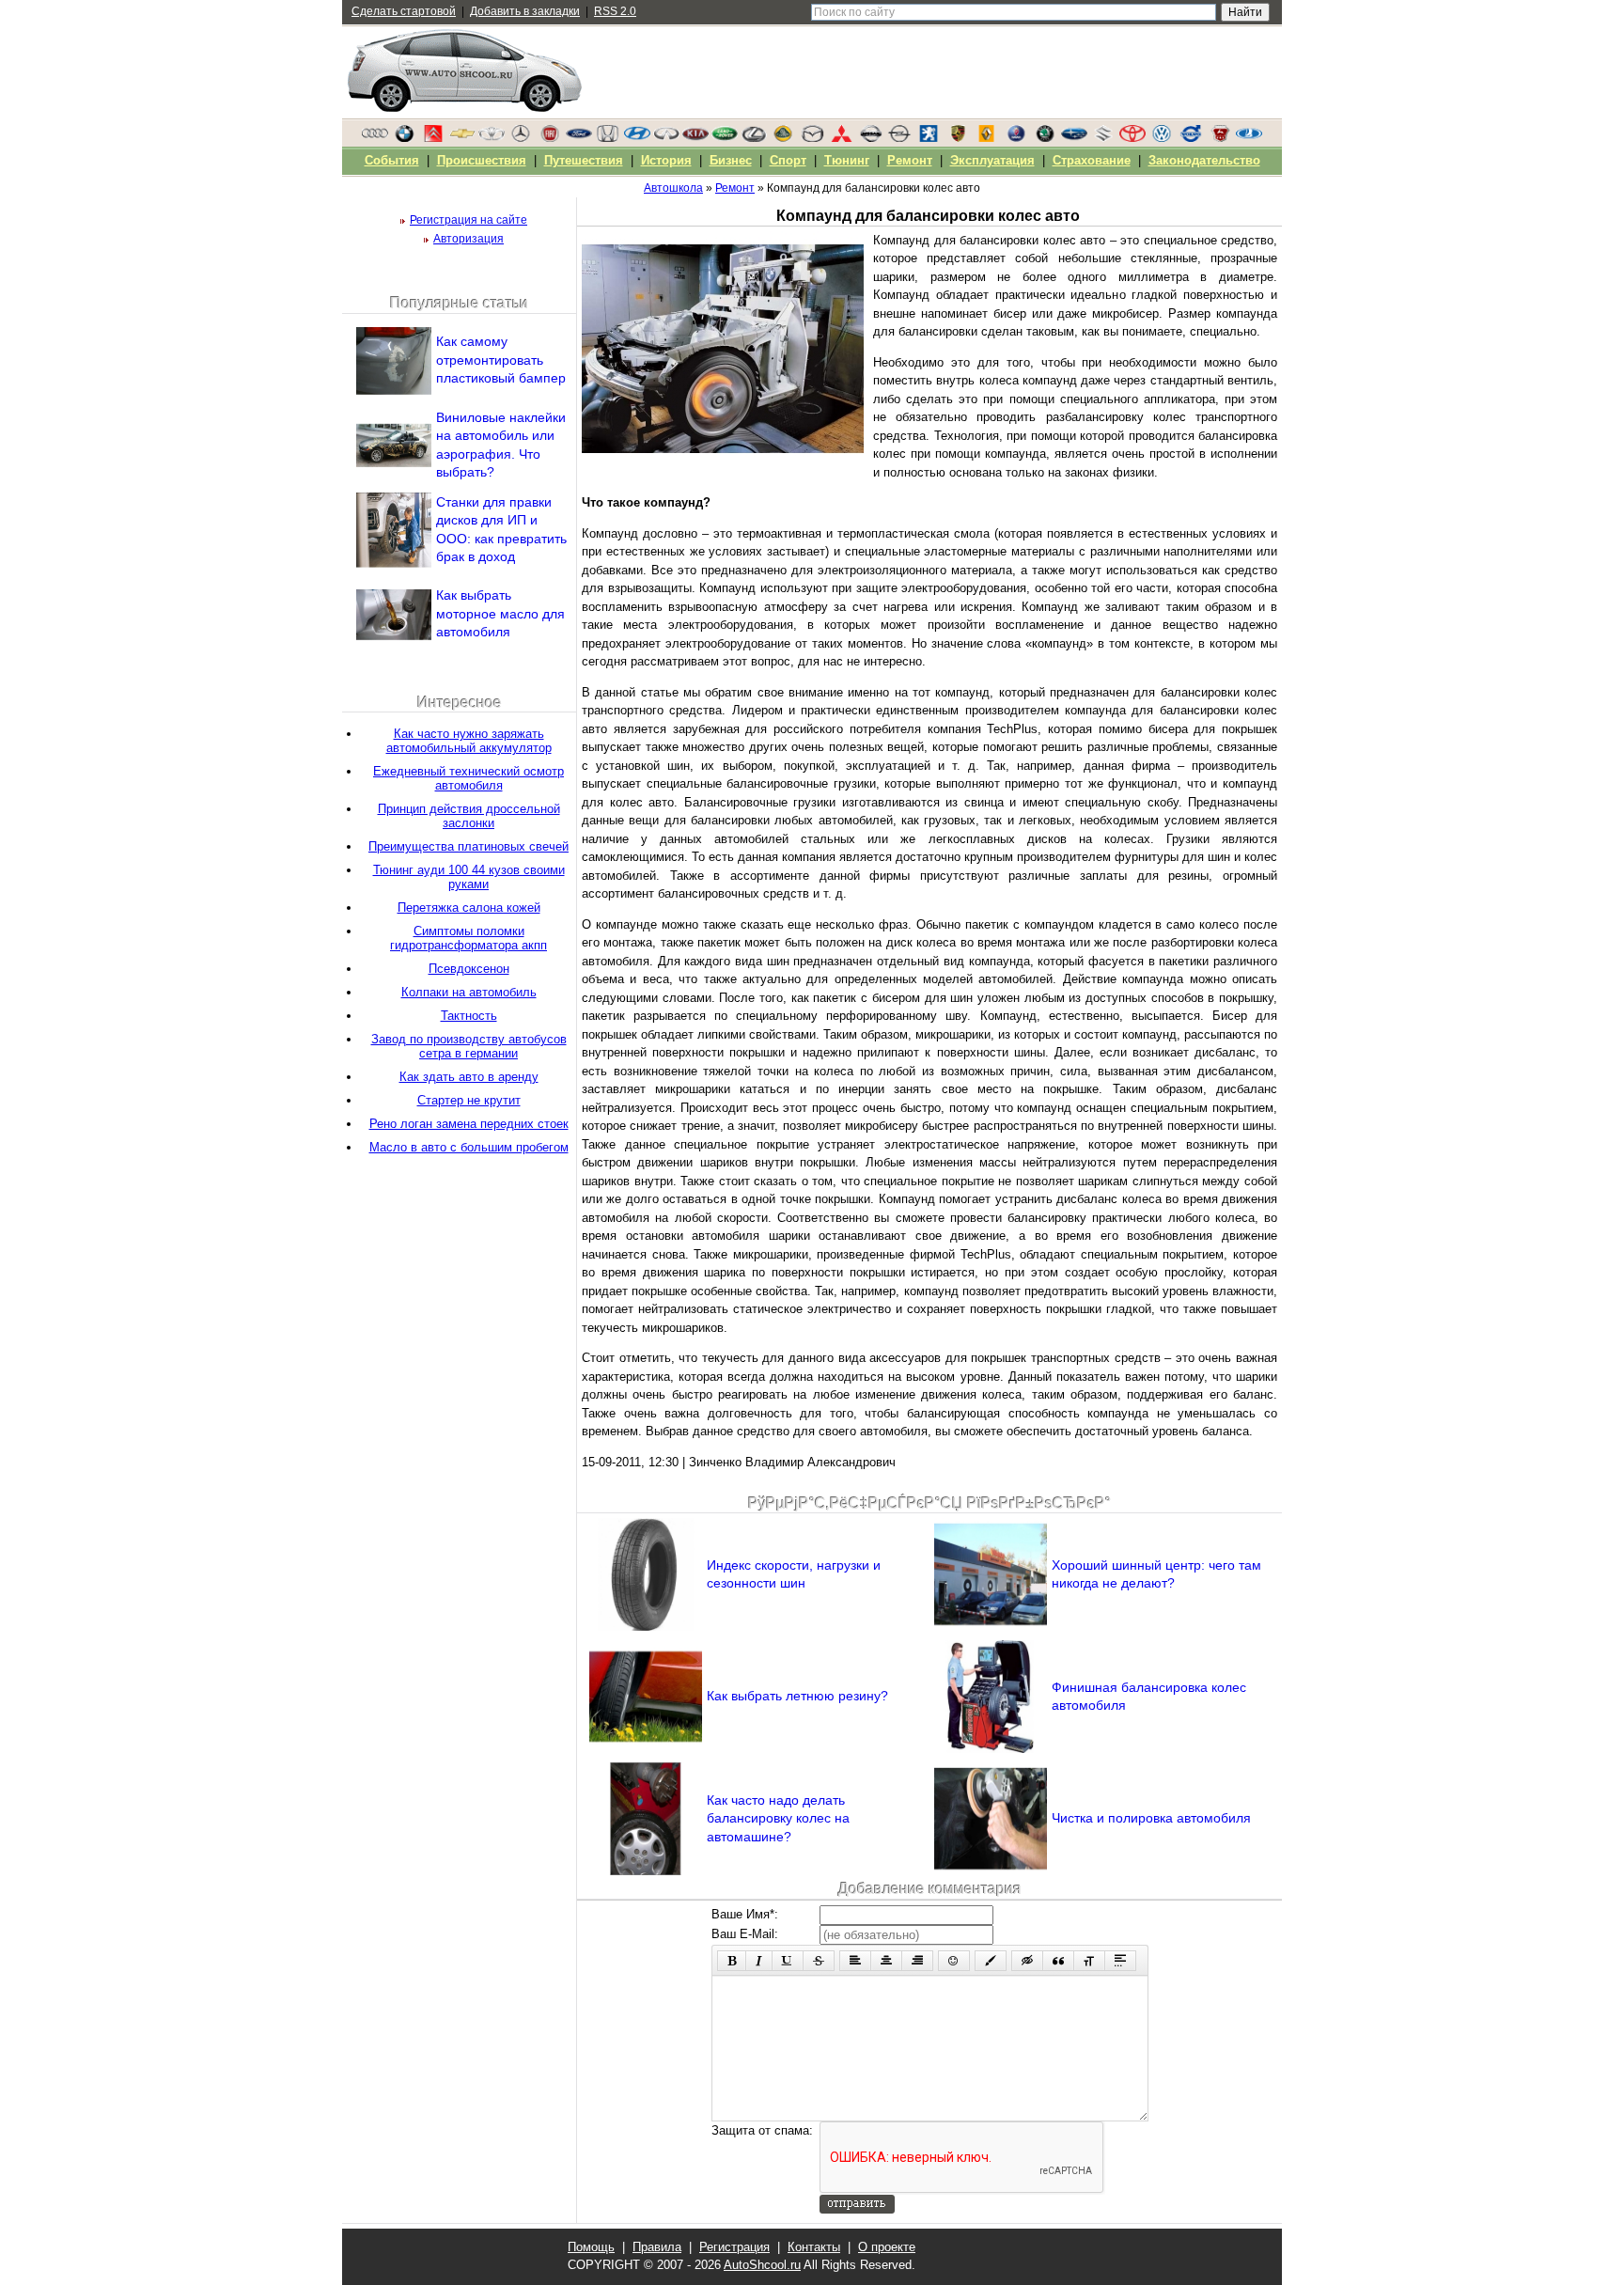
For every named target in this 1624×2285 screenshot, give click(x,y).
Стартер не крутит (469, 1100)
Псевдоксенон (469, 969)
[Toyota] (1132, 138)
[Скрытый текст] (1027, 1961)
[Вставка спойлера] (1120, 1961)
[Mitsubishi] (841, 138)
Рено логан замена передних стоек (469, 1124)
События (392, 160)
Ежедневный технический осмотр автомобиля (468, 778)
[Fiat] (550, 138)
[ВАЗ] (1249, 138)
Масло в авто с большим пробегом (469, 1147)
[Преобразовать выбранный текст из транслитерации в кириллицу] (1089, 1961)
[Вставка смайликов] (954, 1961)
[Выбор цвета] (991, 1961)
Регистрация (734, 2247)
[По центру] (886, 1961)
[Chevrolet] (462, 138)
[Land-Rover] (725, 138)
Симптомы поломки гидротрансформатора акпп (468, 938)
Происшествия (482, 160)
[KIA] (695, 138)
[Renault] (987, 138)
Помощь (591, 2247)
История (666, 160)
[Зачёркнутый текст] (819, 1961)
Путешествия (584, 160)
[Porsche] (958, 138)
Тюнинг (847, 160)
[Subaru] (1074, 138)
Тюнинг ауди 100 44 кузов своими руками (469, 877)
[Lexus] (754, 138)
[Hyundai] (637, 138)
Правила (657, 2247)
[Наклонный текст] (759, 1961)
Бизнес (731, 160)
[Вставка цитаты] (1058, 1961)
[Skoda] (1045, 138)
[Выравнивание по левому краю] (855, 1961)
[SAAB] (1016, 138)
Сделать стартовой (404, 11)
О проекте (887, 2247)
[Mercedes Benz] (521, 138)
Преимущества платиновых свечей (468, 846)
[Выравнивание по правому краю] (917, 1961)
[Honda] (608, 138)
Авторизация (468, 239)
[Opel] (899, 138)
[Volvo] (1191, 138)
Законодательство (1204, 160)
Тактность (469, 1016)
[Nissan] (870, 138)
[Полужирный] (732, 1961)
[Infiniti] (666, 138)
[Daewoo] (492, 138)
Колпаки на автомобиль (469, 992)
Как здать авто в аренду (469, 1077)
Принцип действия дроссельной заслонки (469, 816)
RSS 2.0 (615, 11)
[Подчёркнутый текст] (788, 1961)
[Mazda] (812, 138)
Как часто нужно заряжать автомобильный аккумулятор (469, 741)
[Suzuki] (1103, 138)
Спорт (788, 160)
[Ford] (579, 138)
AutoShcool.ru (762, 2265)
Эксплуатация (992, 160)
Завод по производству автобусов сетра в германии (469, 1046)
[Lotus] (783, 138)
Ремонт (910, 160)
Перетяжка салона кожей (469, 908)
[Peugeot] (929, 138)
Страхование (1092, 160)
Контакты (814, 2247)
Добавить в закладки (525, 11)
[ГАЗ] (1220, 138)
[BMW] (404, 138)
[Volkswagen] (1162, 138)
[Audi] (375, 138)
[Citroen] (433, 138)
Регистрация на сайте (468, 220)
